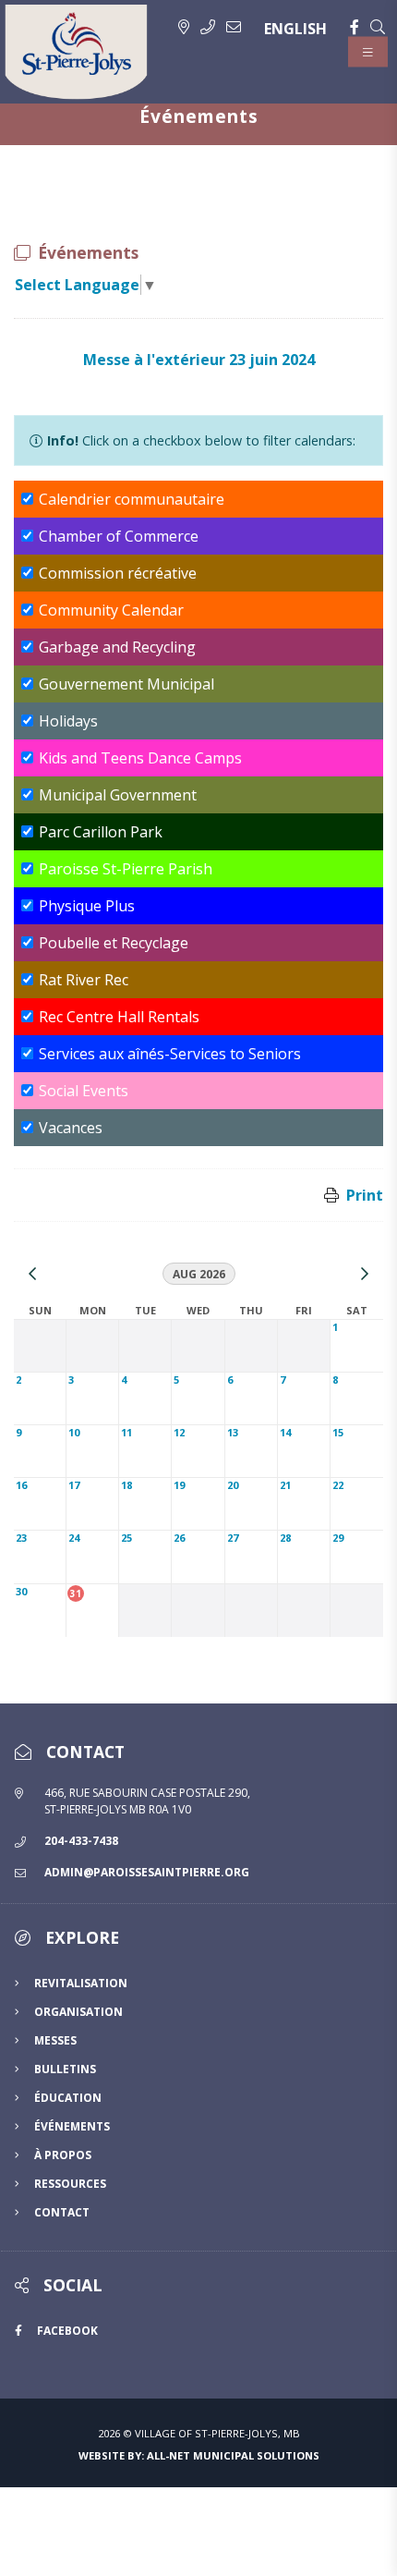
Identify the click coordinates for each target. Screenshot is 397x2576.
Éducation (68, 2098)
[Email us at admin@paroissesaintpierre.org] (234, 27)
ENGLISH (295, 29)
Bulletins (65, 2069)
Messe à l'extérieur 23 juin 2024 (199, 360)
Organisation (78, 2012)
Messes (55, 2040)
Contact (62, 2212)
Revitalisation (81, 1983)
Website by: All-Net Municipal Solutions (199, 2455)
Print (365, 1195)
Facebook (67, 2331)
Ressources (70, 2184)
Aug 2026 (199, 1274)
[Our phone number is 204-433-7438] (208, 27)
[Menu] (368, 52)
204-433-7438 (81, 1841)
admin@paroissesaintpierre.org (147, 1872)
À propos (63, 2155)
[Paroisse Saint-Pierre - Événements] (76, 52)
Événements (72, 2126)
